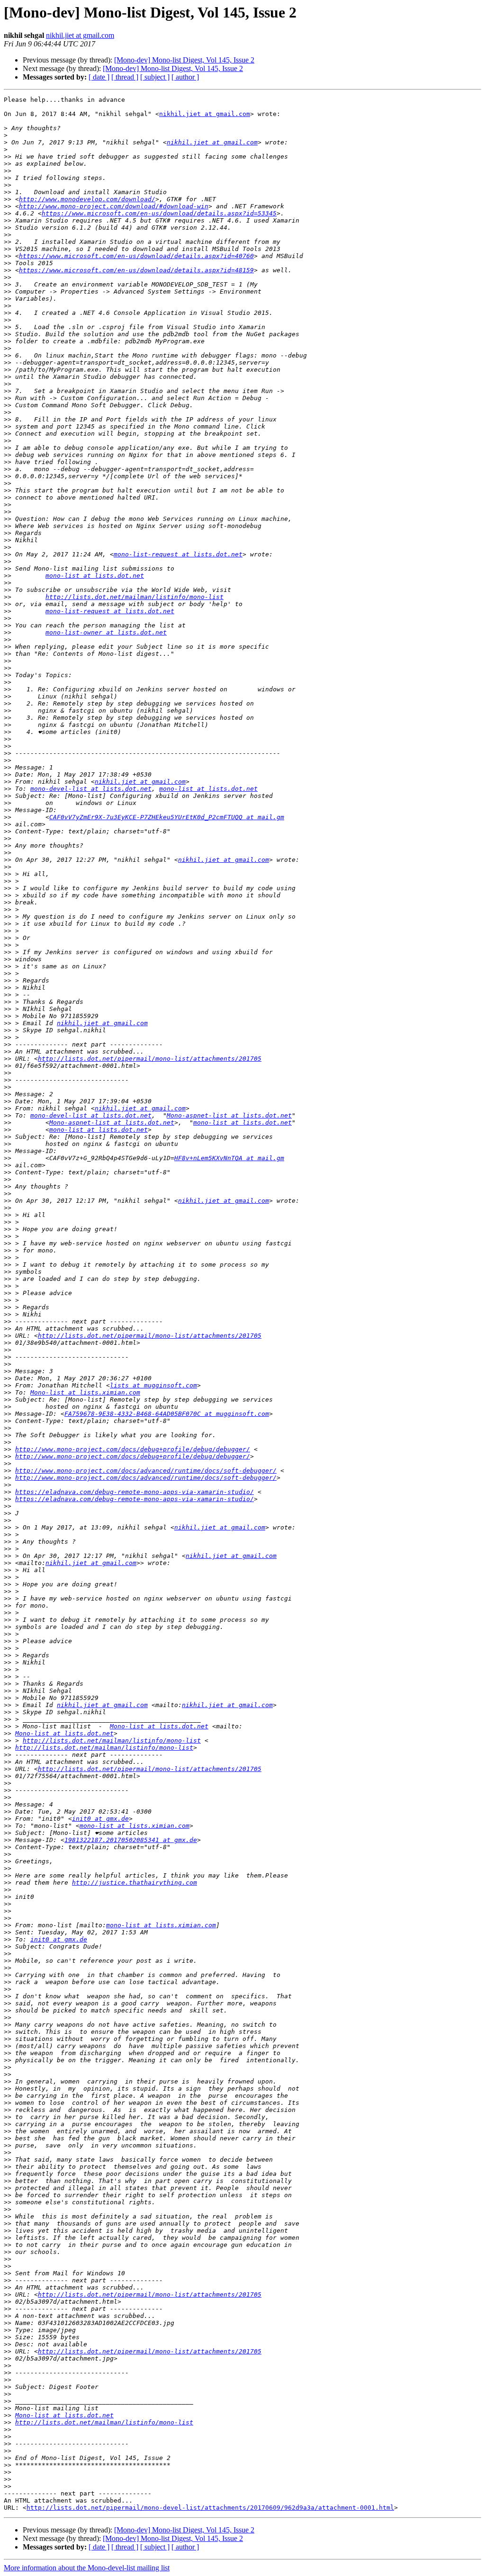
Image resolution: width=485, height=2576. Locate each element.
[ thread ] (125, 77)
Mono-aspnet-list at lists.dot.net (229, 1115)
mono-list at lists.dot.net (95, 576)
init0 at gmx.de (100, 1819)
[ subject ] (155, 77)
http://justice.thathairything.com (135, 1883)
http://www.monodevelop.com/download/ (87, 199)
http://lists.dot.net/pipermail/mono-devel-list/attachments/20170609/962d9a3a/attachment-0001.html (210, 2508)
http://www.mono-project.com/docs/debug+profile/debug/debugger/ (133, 1449)
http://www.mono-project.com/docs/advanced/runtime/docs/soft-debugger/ (146, 1471)
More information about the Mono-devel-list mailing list (87, 2568)
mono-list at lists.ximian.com (135, 1826)
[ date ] (99, 77)
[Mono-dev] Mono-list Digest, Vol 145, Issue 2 (184, 60)
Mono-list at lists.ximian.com (85, 1392)
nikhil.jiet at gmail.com (80, 35)
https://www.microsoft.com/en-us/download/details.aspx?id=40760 (136, 256)
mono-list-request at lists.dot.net (178, 554)
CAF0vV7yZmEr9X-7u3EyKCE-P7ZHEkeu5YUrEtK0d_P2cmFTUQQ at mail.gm (167, 817)
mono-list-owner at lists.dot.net (106, 632)
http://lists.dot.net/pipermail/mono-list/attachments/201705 (150, 1059)
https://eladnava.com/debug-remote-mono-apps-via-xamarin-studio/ (135, 1492)
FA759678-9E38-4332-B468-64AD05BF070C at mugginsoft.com (167, 1414)
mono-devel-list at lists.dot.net (91, 789)
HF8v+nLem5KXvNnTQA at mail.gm (229, 1158)
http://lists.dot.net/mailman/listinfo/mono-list (135, 597)
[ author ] (185, 77)
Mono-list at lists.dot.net (159, 1726)
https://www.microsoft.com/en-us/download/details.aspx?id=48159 (136, 270)
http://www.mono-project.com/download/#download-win (114, 206)
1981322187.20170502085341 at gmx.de (131, 1840)
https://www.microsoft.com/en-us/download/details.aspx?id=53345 (159, 213)
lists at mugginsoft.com (153, 1385)
